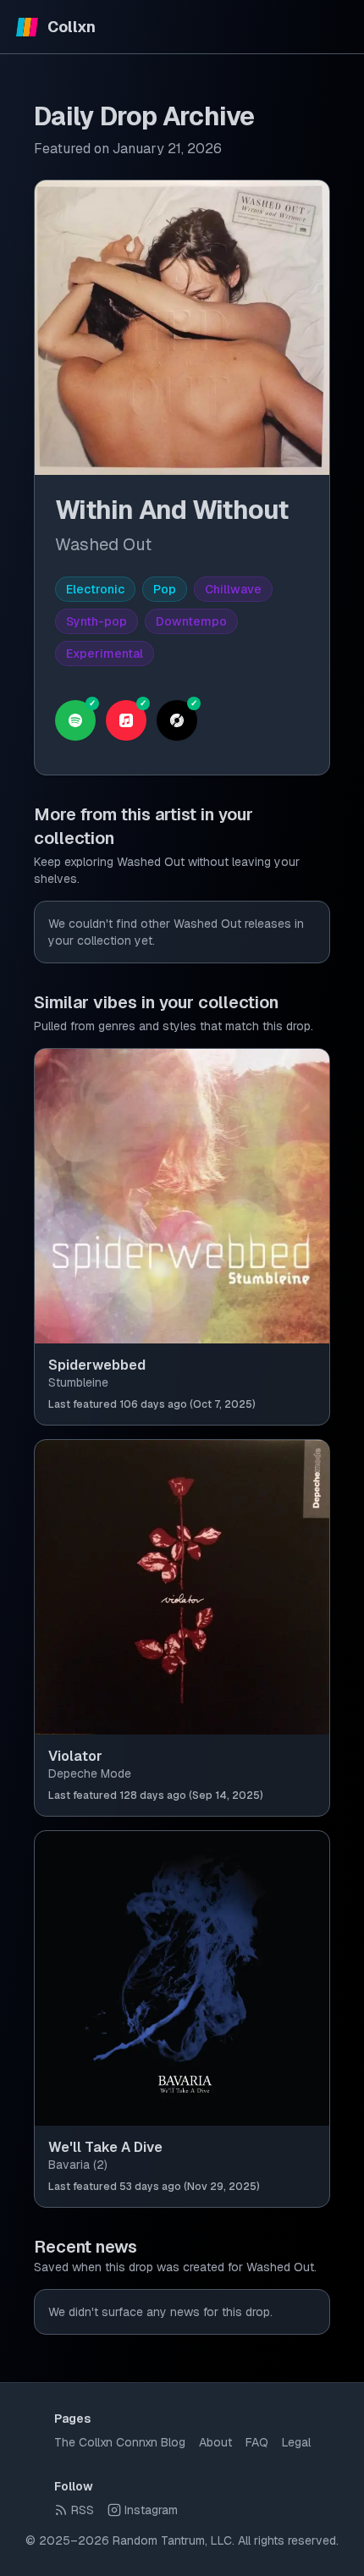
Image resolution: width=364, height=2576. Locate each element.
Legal (296, 2442)
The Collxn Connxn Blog (120, 2442)
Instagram (151, 2510)
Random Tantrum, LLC (172, 2540)
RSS (83, 2510)
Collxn (72, 27)
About (215, 2442)
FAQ (257, 2442)
